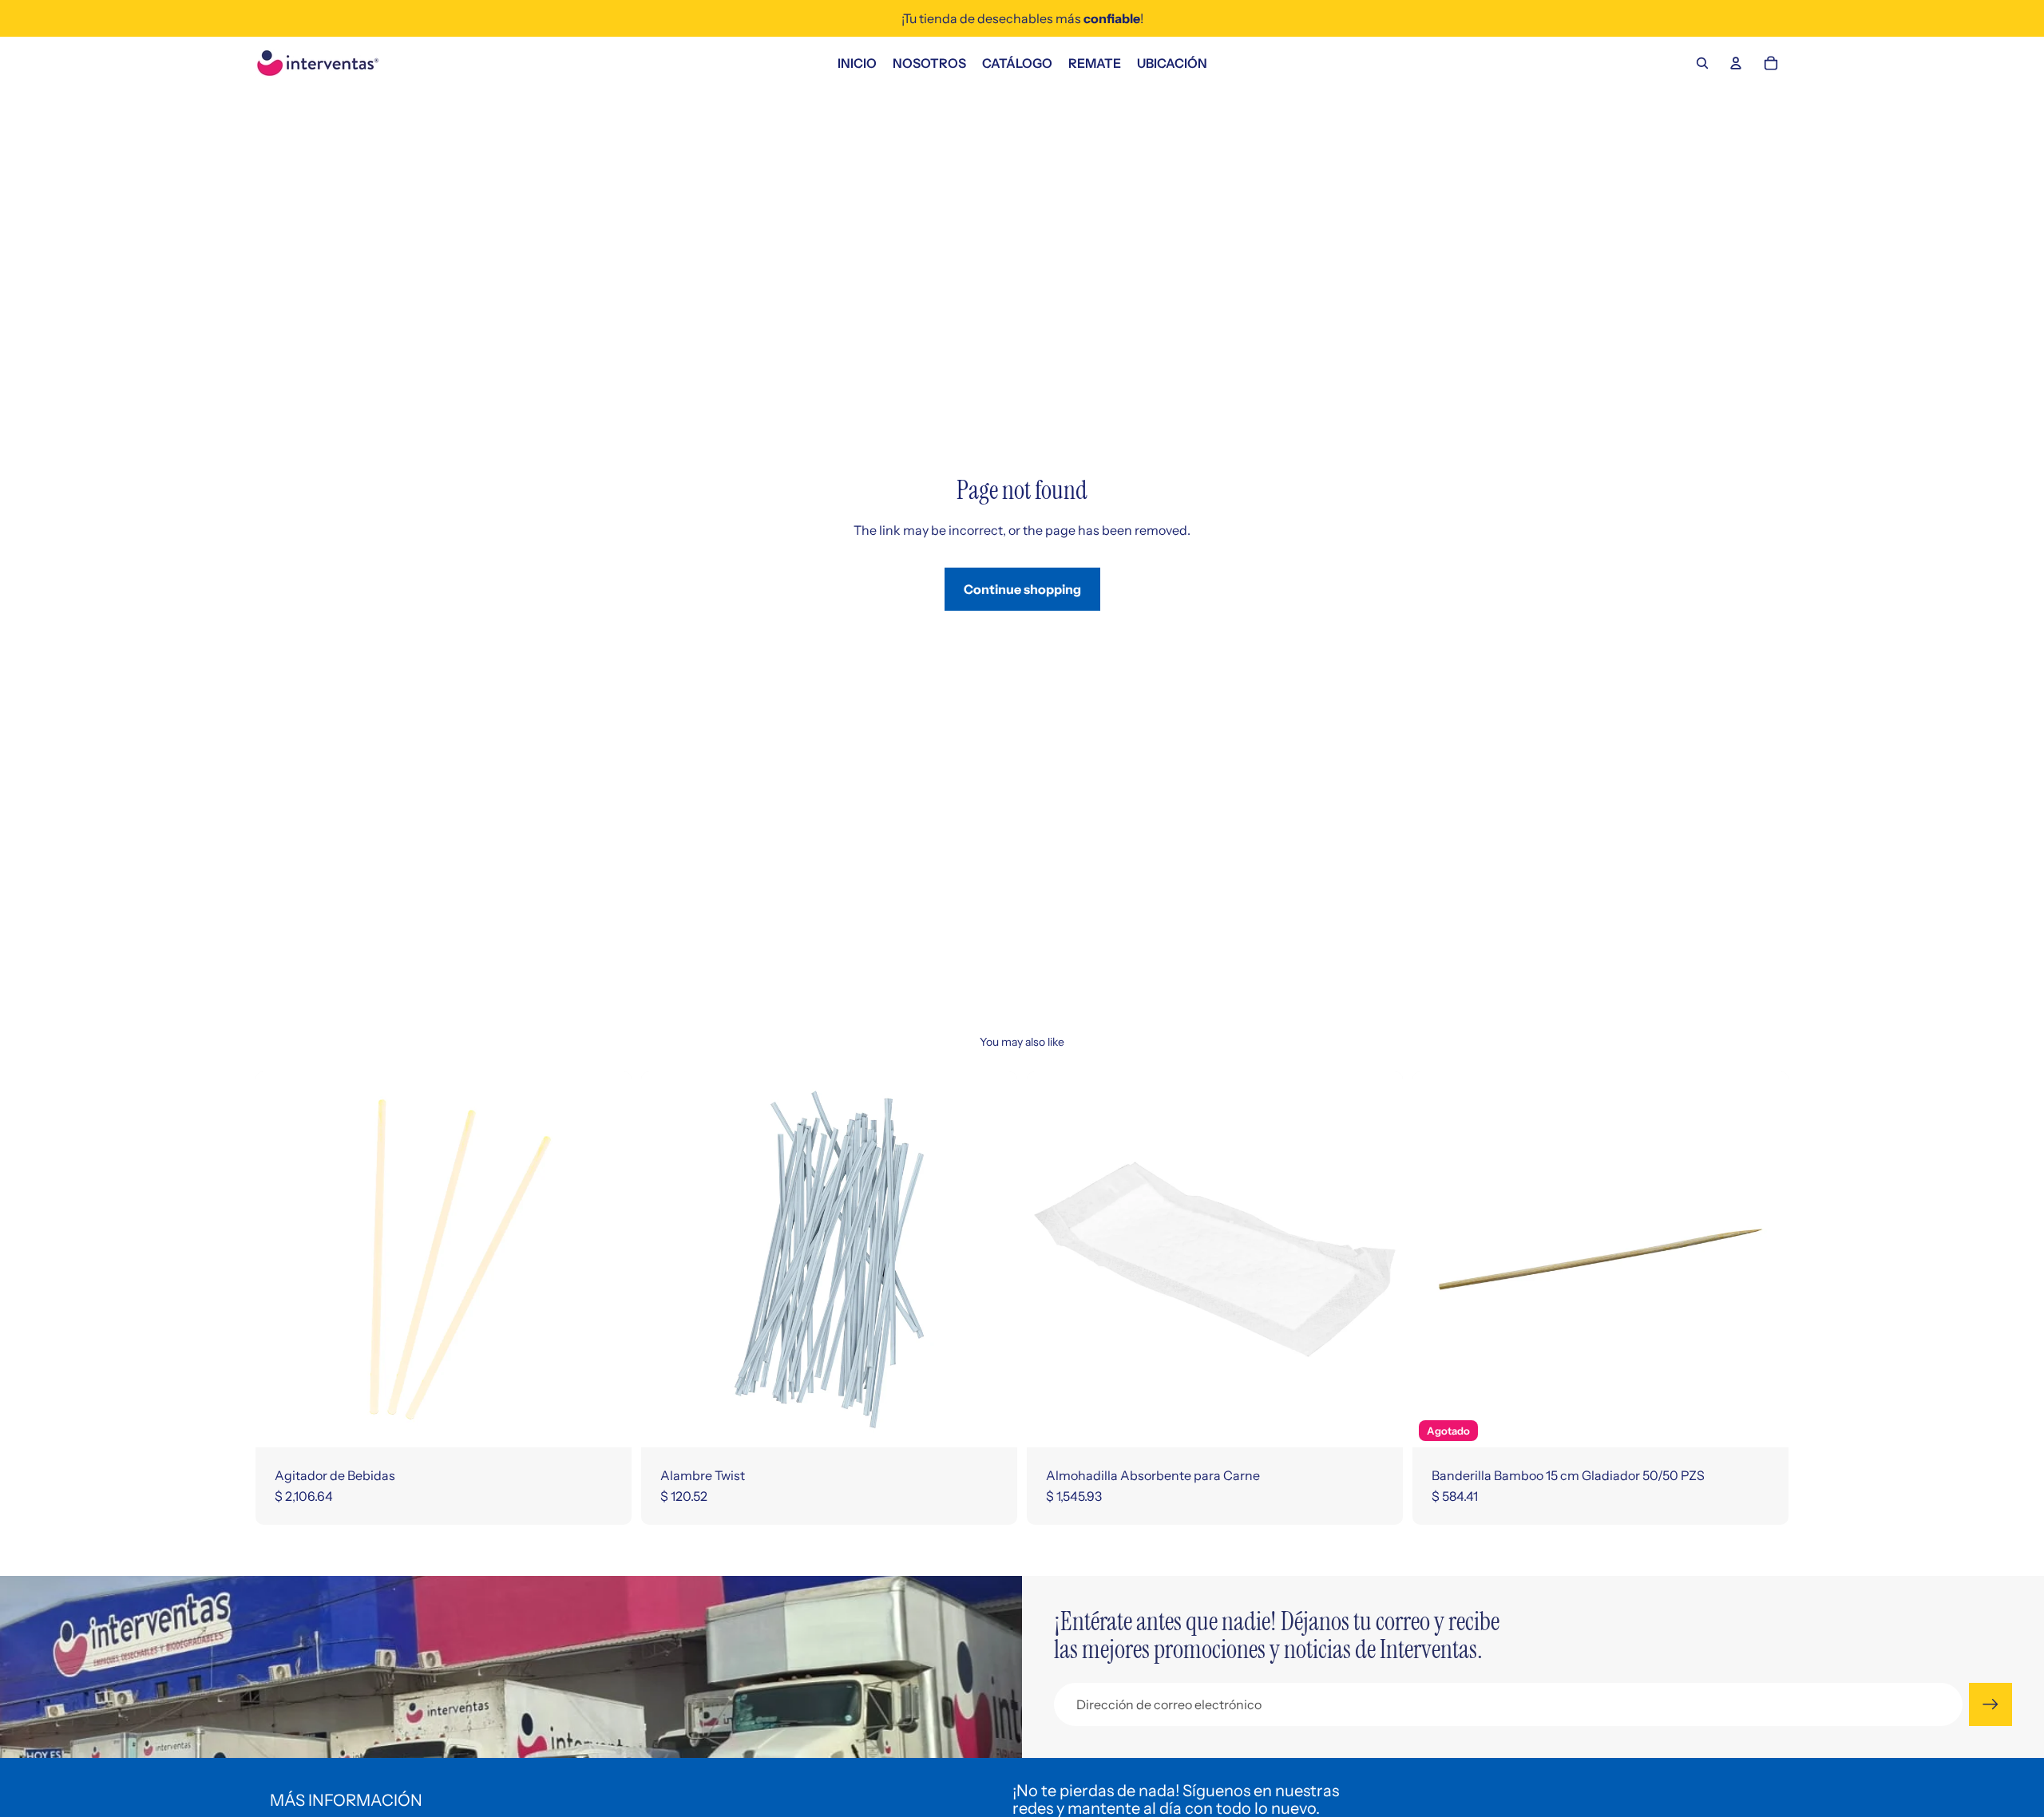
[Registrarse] (1991, 1704)
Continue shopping (1022, 589)
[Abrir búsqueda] (1702, 63)
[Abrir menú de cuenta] (1736, 63)
